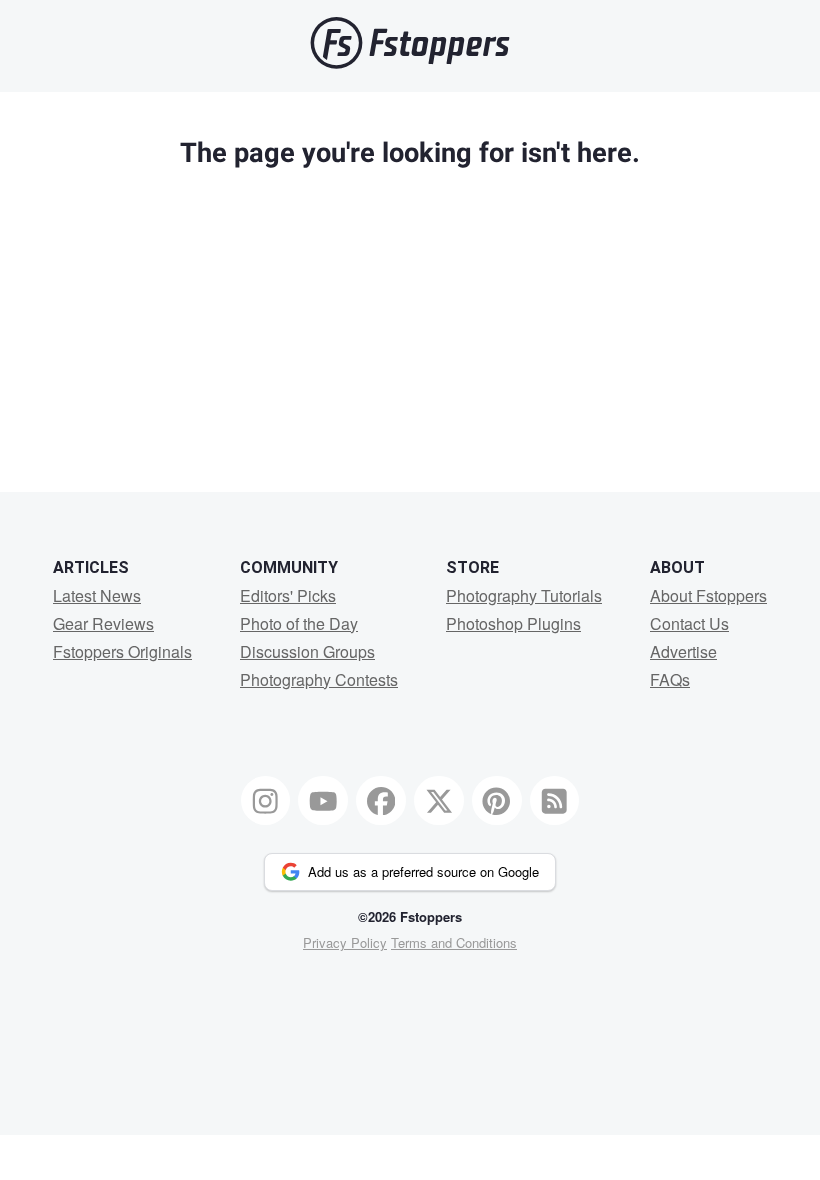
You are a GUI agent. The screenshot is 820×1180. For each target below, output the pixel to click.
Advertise (683, 651)
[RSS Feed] (555, 801)
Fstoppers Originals (122, 651)
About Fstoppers (708, 595)
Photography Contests (319, 679)
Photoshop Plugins (513, 623)
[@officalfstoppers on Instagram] (266, 801)
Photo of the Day (299, 623)
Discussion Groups (307, 651)
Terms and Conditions (454, 942)
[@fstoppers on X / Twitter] (439, 801)
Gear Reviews (103, 623)
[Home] (410, 63)
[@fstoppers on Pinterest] (497, 801)
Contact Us (689, 623)
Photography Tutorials (524, 595)
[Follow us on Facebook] (381, 801)
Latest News (97, 595)
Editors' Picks (288, 595)
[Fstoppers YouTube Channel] (323, 801)
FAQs (670, 679)
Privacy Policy (345, 942)
